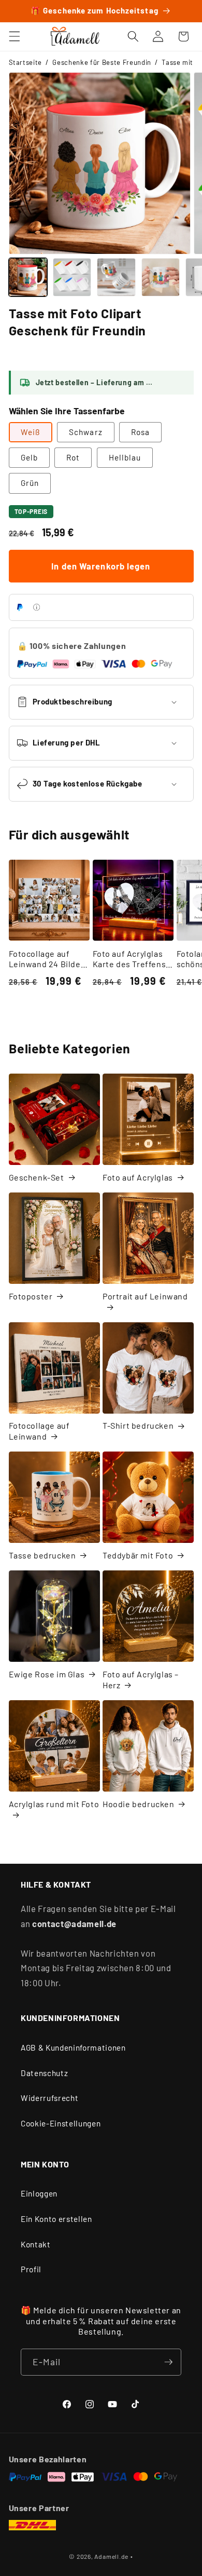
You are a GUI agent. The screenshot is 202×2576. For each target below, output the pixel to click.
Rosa (140, 432)
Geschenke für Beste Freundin (102, 62)
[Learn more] (37, 607)
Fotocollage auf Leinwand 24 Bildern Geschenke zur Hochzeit (49, 959)
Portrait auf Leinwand (145, 1296)
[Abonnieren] (168, 2362)
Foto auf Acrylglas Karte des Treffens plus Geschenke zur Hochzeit (131, 959)
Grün (30, 483)
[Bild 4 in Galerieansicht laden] (161, 277)
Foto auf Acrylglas (138, 1177)
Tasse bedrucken (42, 1555)
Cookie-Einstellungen (61, 2123)
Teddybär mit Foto (138, 1555)
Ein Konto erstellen (56, 2219)
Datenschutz (44, 2073)
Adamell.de (111, 2556)
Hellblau (125, 457)
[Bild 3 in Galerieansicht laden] (116, 277)
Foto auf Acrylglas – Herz (141, 1679)
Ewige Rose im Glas (47, 1674)
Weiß (31, 432)
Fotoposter (31, 1296)
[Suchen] (133, 36)
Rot (73, 457)
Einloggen (39, 2193)
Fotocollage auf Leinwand (39, 1431)
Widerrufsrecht (49, 2098)
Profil (31, 2269)
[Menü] (14, 36)
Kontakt (36, 2244)
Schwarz (86, 432)
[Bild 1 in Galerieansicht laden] (28, 277)
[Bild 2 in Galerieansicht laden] (72, 277)
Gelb (29, 457)
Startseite (26, 62)
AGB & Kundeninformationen (73, 2048)
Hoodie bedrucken (139, 1804)
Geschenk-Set (37, 1177)
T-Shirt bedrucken (138, 1425)
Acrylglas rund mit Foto (54, 1804)
